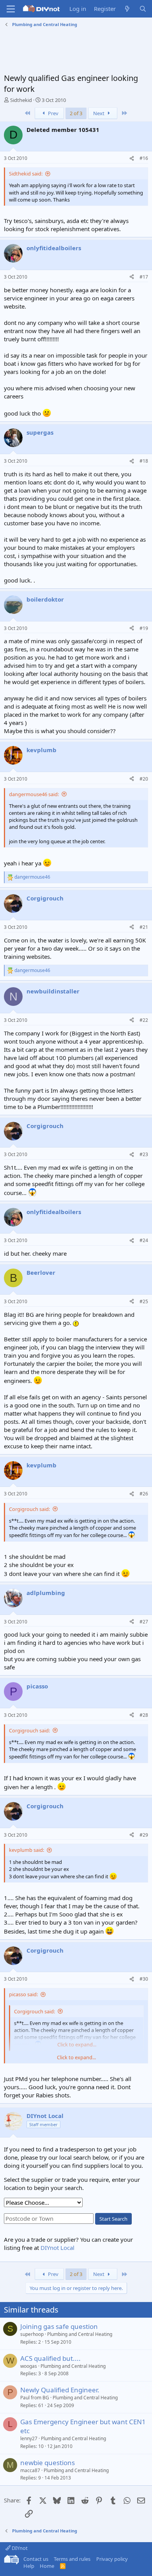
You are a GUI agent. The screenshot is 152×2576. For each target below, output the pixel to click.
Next (99, 113)
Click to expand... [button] (76, 2057)
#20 (144, 779)
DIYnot (19, 2548)
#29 (144, 1835)
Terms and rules (72, 2559)
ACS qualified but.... (50, 2358)
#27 (144, 1622)
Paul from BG (35, 2398)
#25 (144, 1301)
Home (47, 2566)
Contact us (36, 2559)
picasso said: (23, 1994)
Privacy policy (112, 2559)
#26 (144, 1494)
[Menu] (11, 9)
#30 (144, 1979)
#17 (144, 277)
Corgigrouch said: (29, 1509)
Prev (53, 113)
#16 (144, 158)
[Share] (132, 159)
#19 (144, 628)
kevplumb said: (27, 1850)
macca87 (30, 2470)
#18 (144, 461)
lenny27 (29, 2438)
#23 (144, 1154)
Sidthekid (21, 100)
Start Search (113, 2219)
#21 (144, 927)
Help (29, 2566)
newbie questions (48, 2463)
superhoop (32, 2334)
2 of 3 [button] (76, 113)
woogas (29, 2366)
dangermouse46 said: (34, 794)
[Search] (143, 9)
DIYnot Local (57, 2248)
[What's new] (127, 9)
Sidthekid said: (26, 174)
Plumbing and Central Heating (80, 2334)
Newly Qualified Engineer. (60, 2390)
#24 (144, 1240)
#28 (144, 1715)
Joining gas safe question (59, 2326)
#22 (144, 1020)
